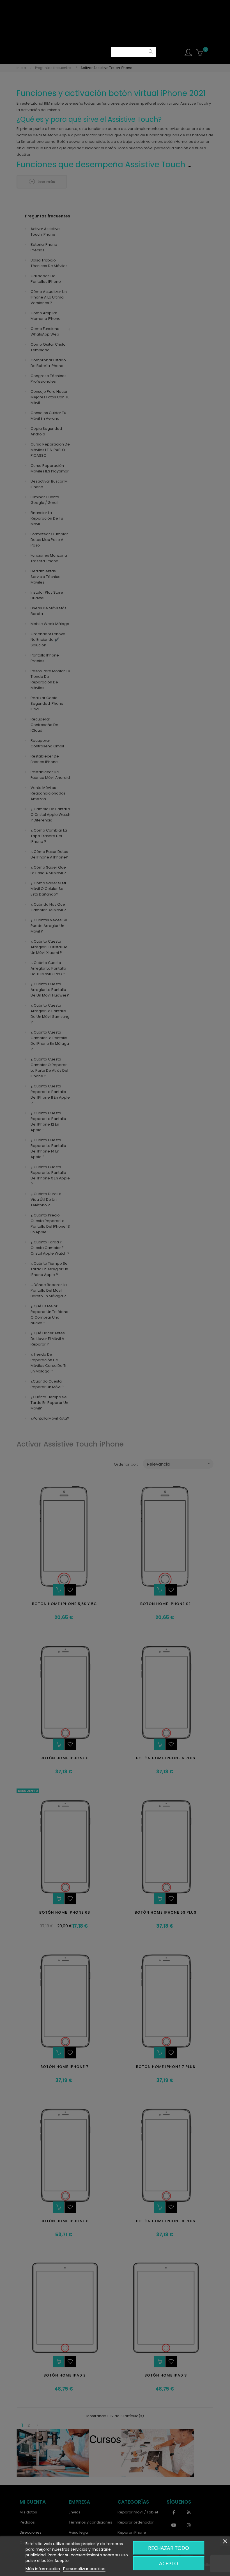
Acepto (169, 2563)
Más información (43, 2569)
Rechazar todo (169, 2548)
